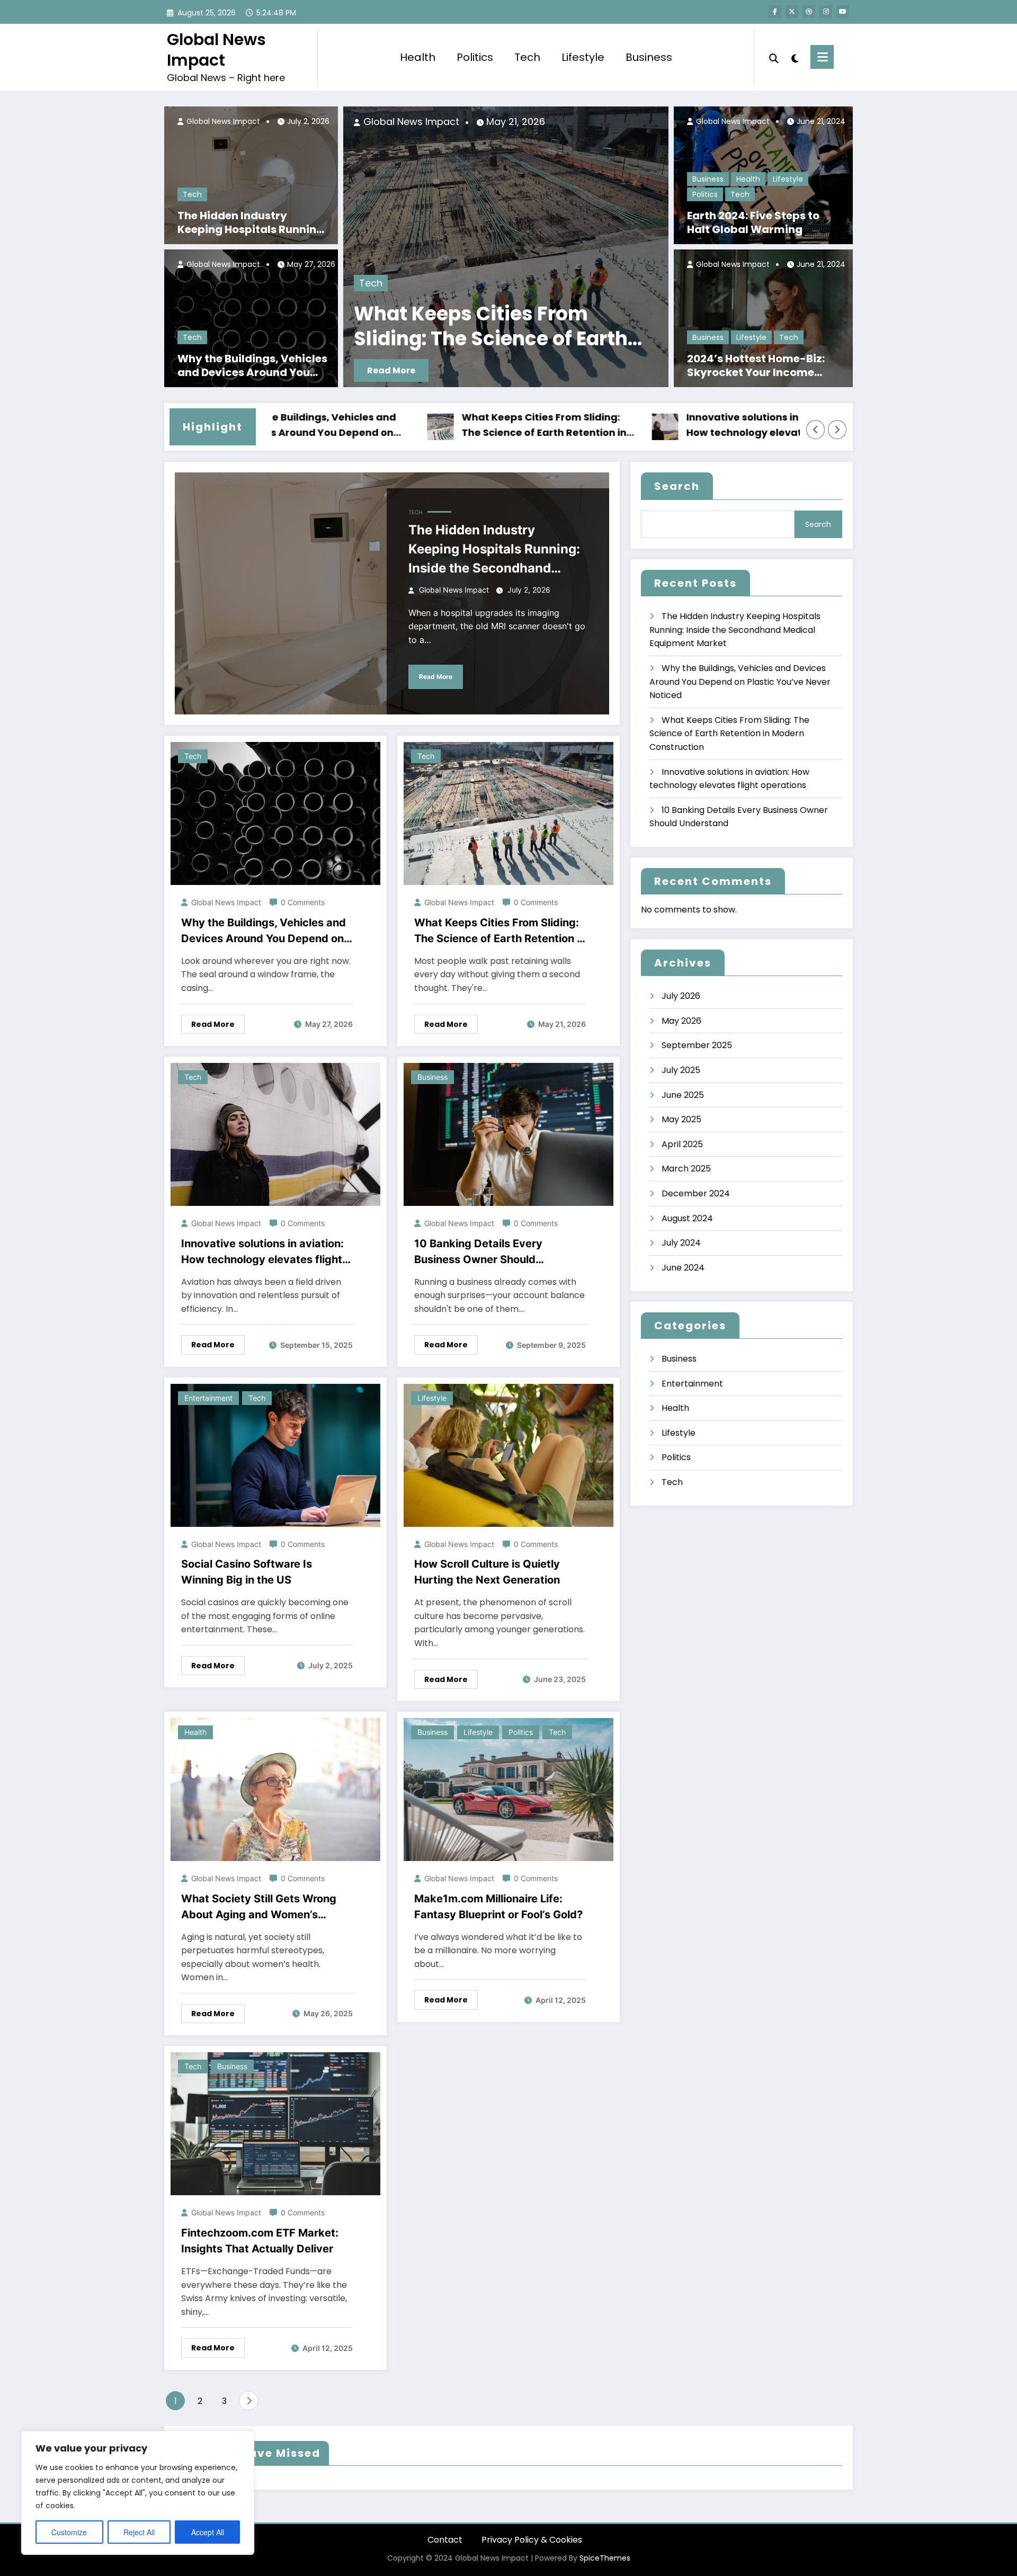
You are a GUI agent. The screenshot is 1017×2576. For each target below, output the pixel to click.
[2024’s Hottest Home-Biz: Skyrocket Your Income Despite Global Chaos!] (763, 318)
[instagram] (826, 12)
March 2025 (686, 1169)
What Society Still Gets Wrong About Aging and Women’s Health (259, 1907)
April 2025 (682, 1144)
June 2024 (683, 1268)
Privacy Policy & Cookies (532, 2540)
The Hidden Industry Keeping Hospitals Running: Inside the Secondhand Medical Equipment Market (252, 222)
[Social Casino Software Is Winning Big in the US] (275, 1455)
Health (418, 57)
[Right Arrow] (837, 430)
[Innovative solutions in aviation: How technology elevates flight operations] (275, 1134)
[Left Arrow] (816, 430)
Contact (445, 2540)
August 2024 (687, 1218)
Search (677, 486)
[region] (138, 2493)
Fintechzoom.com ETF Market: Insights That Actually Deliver (260, 2241)
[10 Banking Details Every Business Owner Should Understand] (508, 1134)
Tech (527, 57)
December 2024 (696, 1193)
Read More (519, 370)
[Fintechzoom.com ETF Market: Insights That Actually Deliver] (275, 2123)
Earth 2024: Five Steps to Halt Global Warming (753, 222)
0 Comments (303, 902)
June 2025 (683, 1095)
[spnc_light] (795, 57)
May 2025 (681, 1119)
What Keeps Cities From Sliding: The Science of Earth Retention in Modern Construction (424, 426)
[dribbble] (809, 12)
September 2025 (697, 1045)
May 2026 (681, 1021)
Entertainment (208, 1398)
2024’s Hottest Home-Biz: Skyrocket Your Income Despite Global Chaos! (756, 365)
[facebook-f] (775, 12)
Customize (69, 2532)
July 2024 (681, 1243)
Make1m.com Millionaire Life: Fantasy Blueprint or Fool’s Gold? (498, 1907)
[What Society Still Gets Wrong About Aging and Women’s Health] (275, 1789)
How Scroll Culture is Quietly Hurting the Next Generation (487, 1572)
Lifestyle (583, 57)
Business (649, 57)
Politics (475, 57)
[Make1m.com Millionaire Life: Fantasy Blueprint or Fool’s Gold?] (508, 1789)
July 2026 (681, 996)
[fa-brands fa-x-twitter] (792, 12)
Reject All (139, 2532)
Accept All (208, 2532)
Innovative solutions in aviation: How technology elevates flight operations (646, 426)
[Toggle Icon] (822, 57)
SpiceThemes (605, 2558)
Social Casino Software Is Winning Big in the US (247, 1572)
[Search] (774, 57)
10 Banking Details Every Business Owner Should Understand (600, 327)
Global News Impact (216, 50)
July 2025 (681, 1070)
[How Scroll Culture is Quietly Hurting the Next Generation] (508, 1455)
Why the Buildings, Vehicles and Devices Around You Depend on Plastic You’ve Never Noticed (252, 365)
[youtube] (843, 12)
